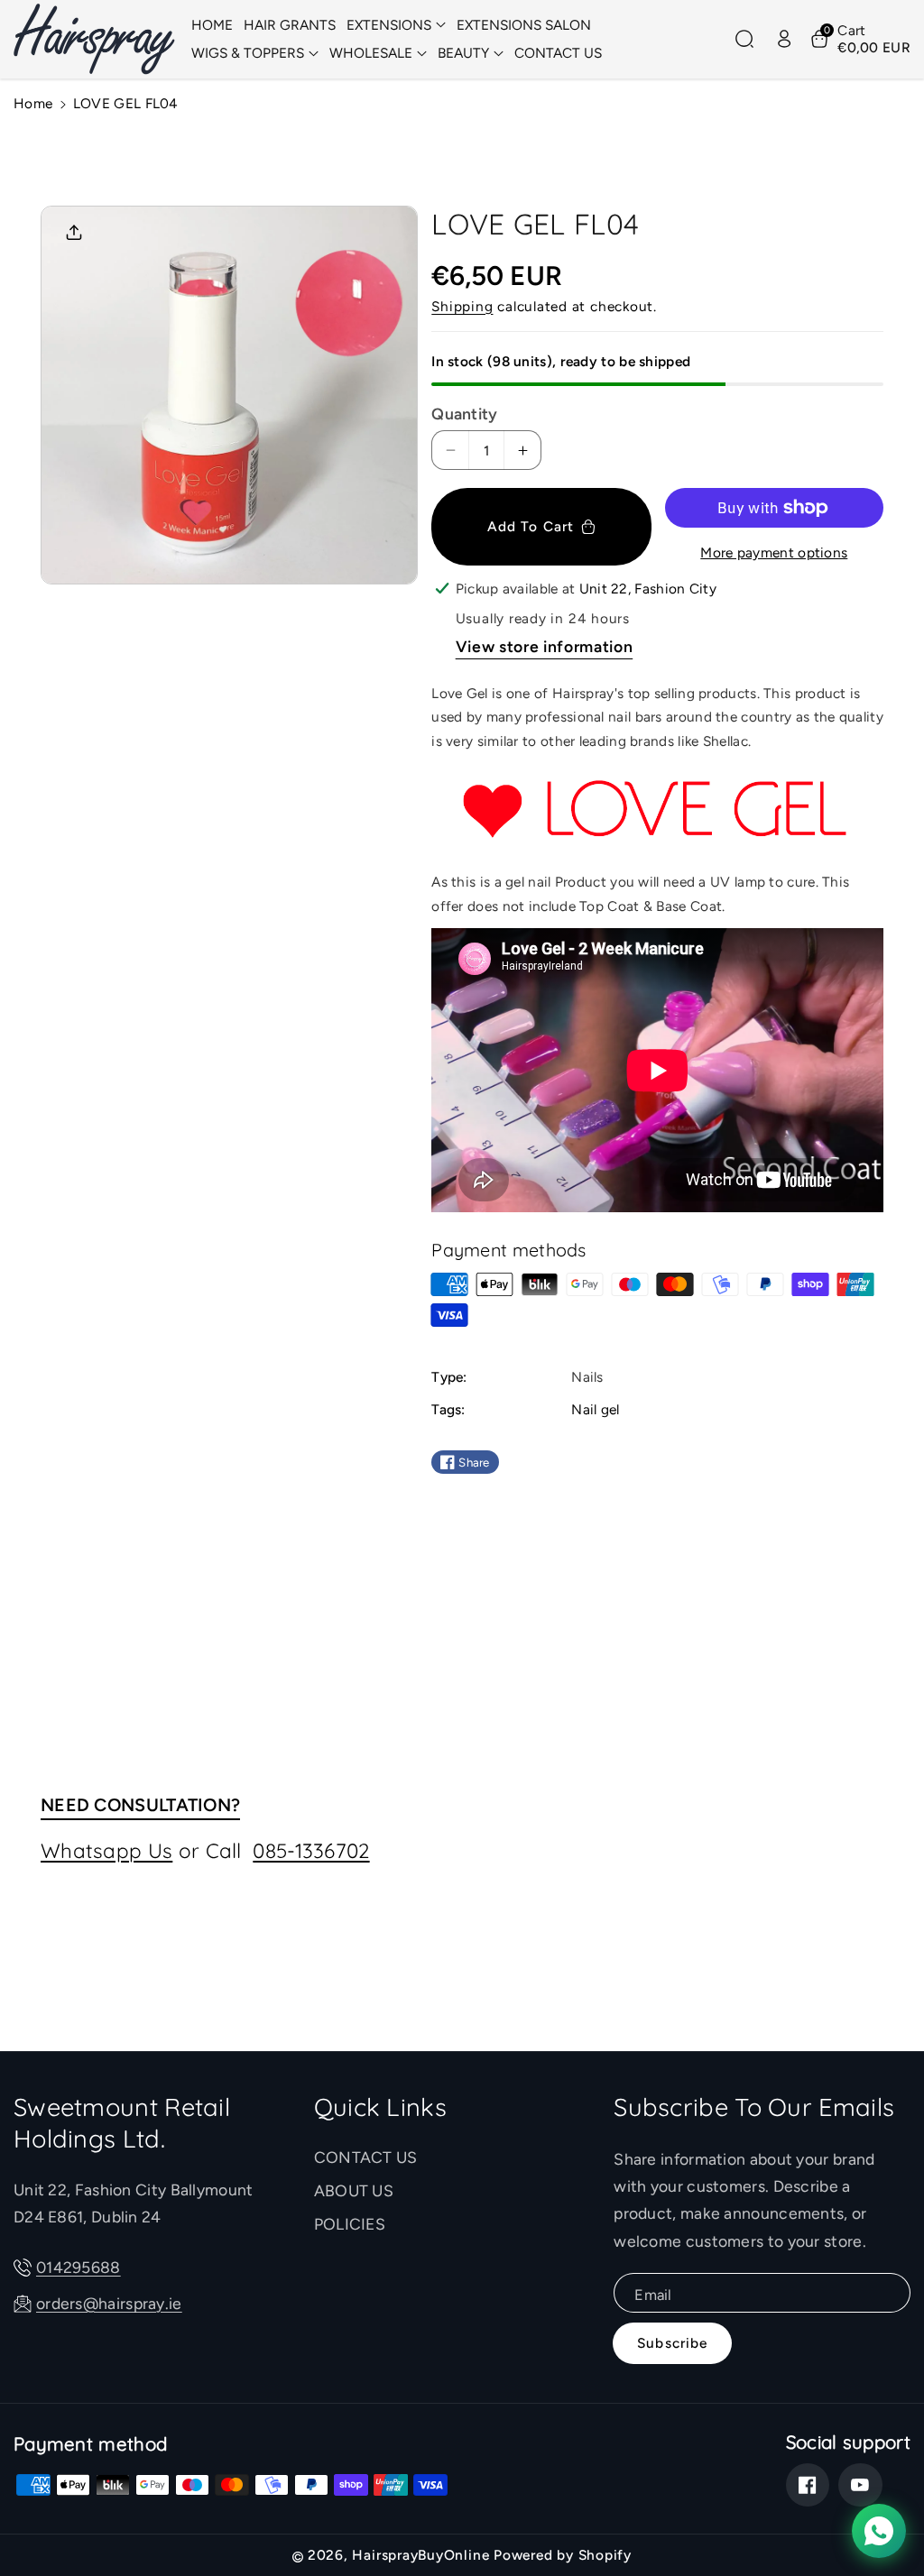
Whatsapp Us (106, 1850)
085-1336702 (311, 1850)
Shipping (462, 306)
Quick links (380, 2107)
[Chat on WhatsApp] (879, 2531)
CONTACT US (366, 2157)
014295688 (79, 2267)
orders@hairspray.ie (109, 2303)
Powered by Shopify (563, 2555)
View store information (545, 646)
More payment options (774, 552)
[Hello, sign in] (784, 39)
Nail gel (595, 1409)
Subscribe (672, 2343)
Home (33, 103)
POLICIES (350, 2224)
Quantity (464, 414)
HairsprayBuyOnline (420, 2555)
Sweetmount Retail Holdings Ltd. (122, 2122)
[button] (396, 25)
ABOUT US (354, 2190)
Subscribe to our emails (754, 2107)
